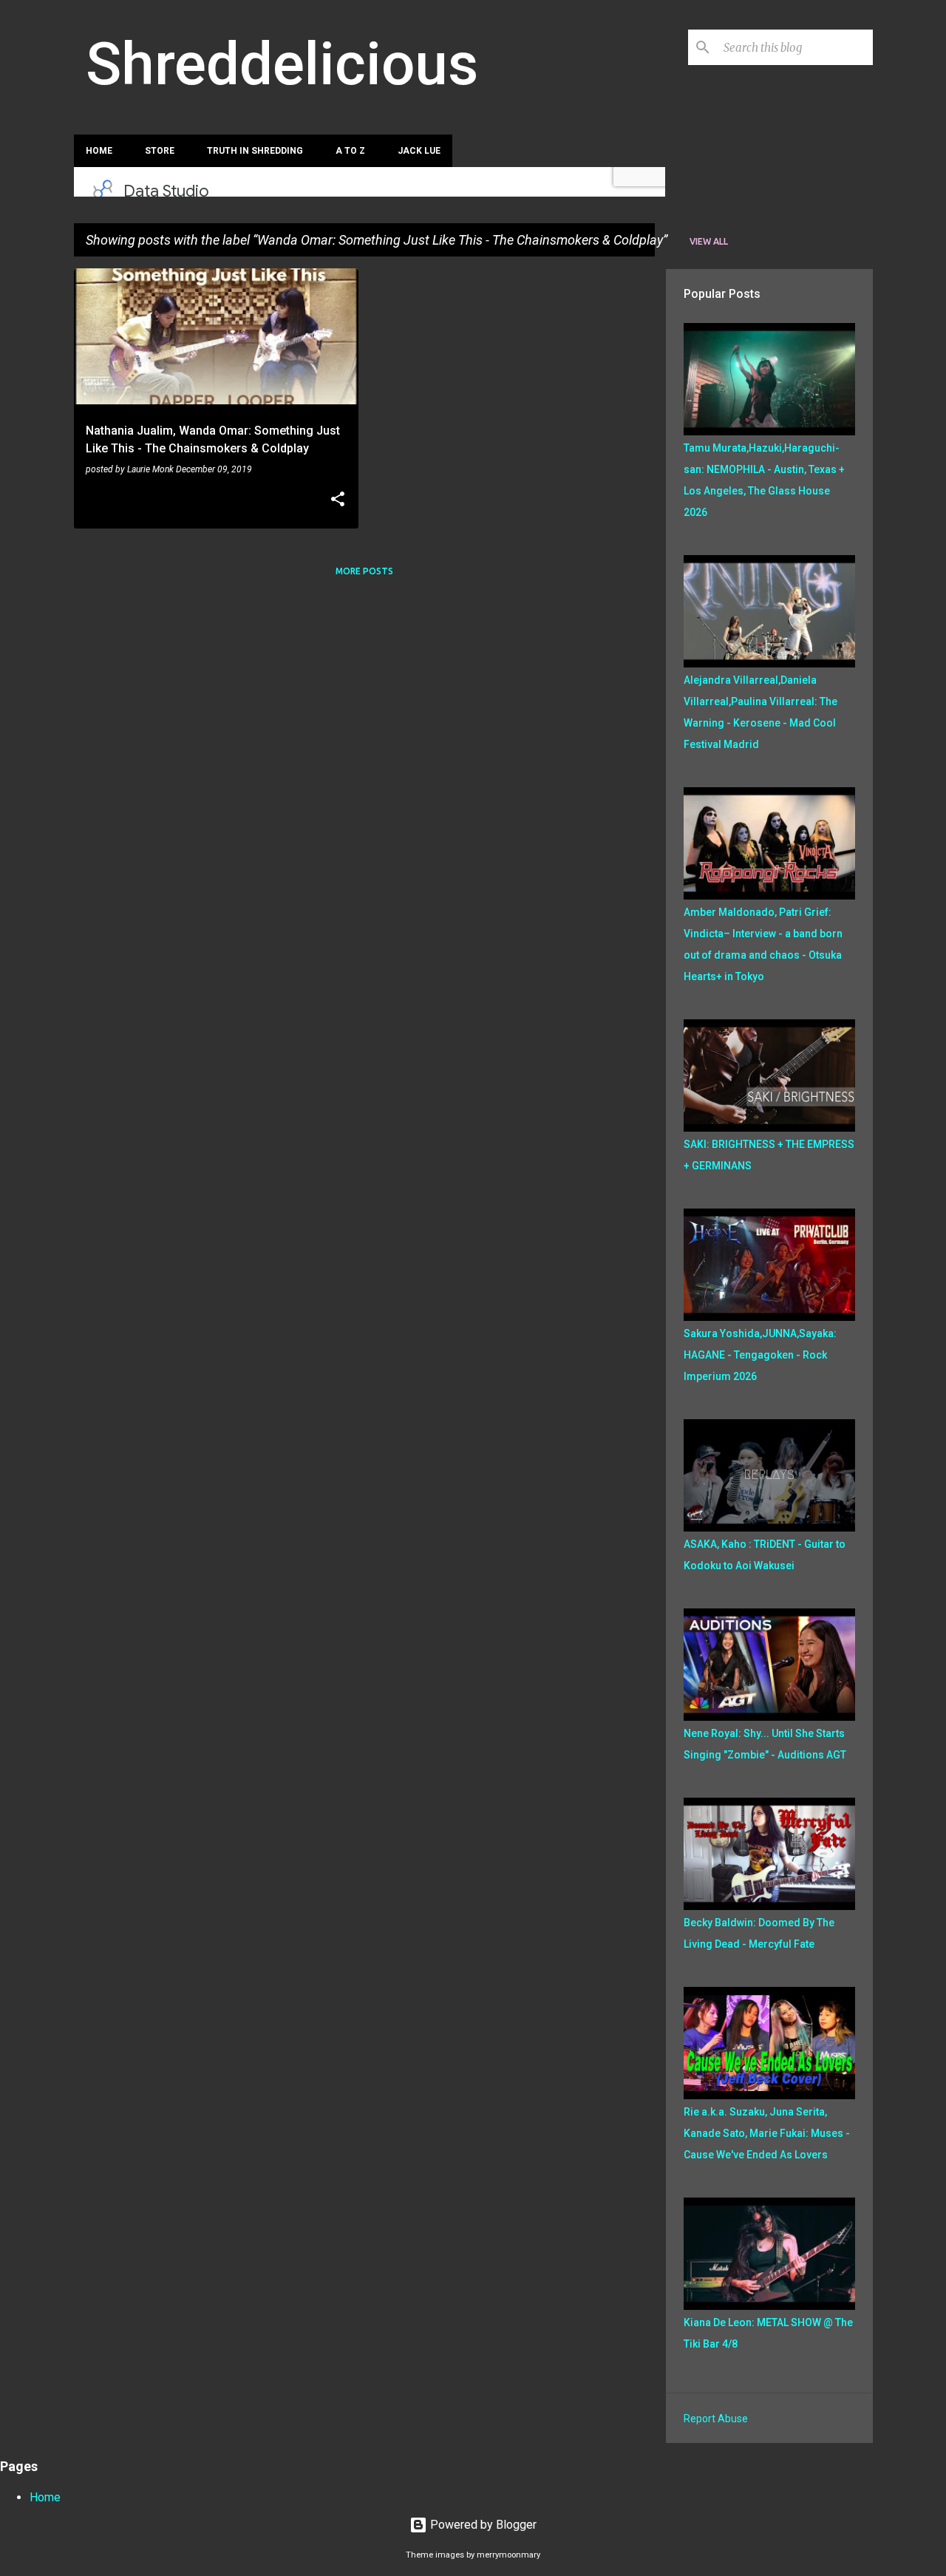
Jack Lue (419, 151)
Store (160, 151)
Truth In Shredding (255, 151)
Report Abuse (716, 2419)
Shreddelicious (282, 64)
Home (99, 151)
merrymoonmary (508, 2555)
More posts (364, 571)
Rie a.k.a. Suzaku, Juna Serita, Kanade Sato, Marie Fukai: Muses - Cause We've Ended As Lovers (767, 2133)
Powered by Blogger (482, 2525)
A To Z (350, 151)
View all (709, 241)
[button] (338, 500)
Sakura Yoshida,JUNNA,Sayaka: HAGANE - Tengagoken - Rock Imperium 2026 (760, 1355)
